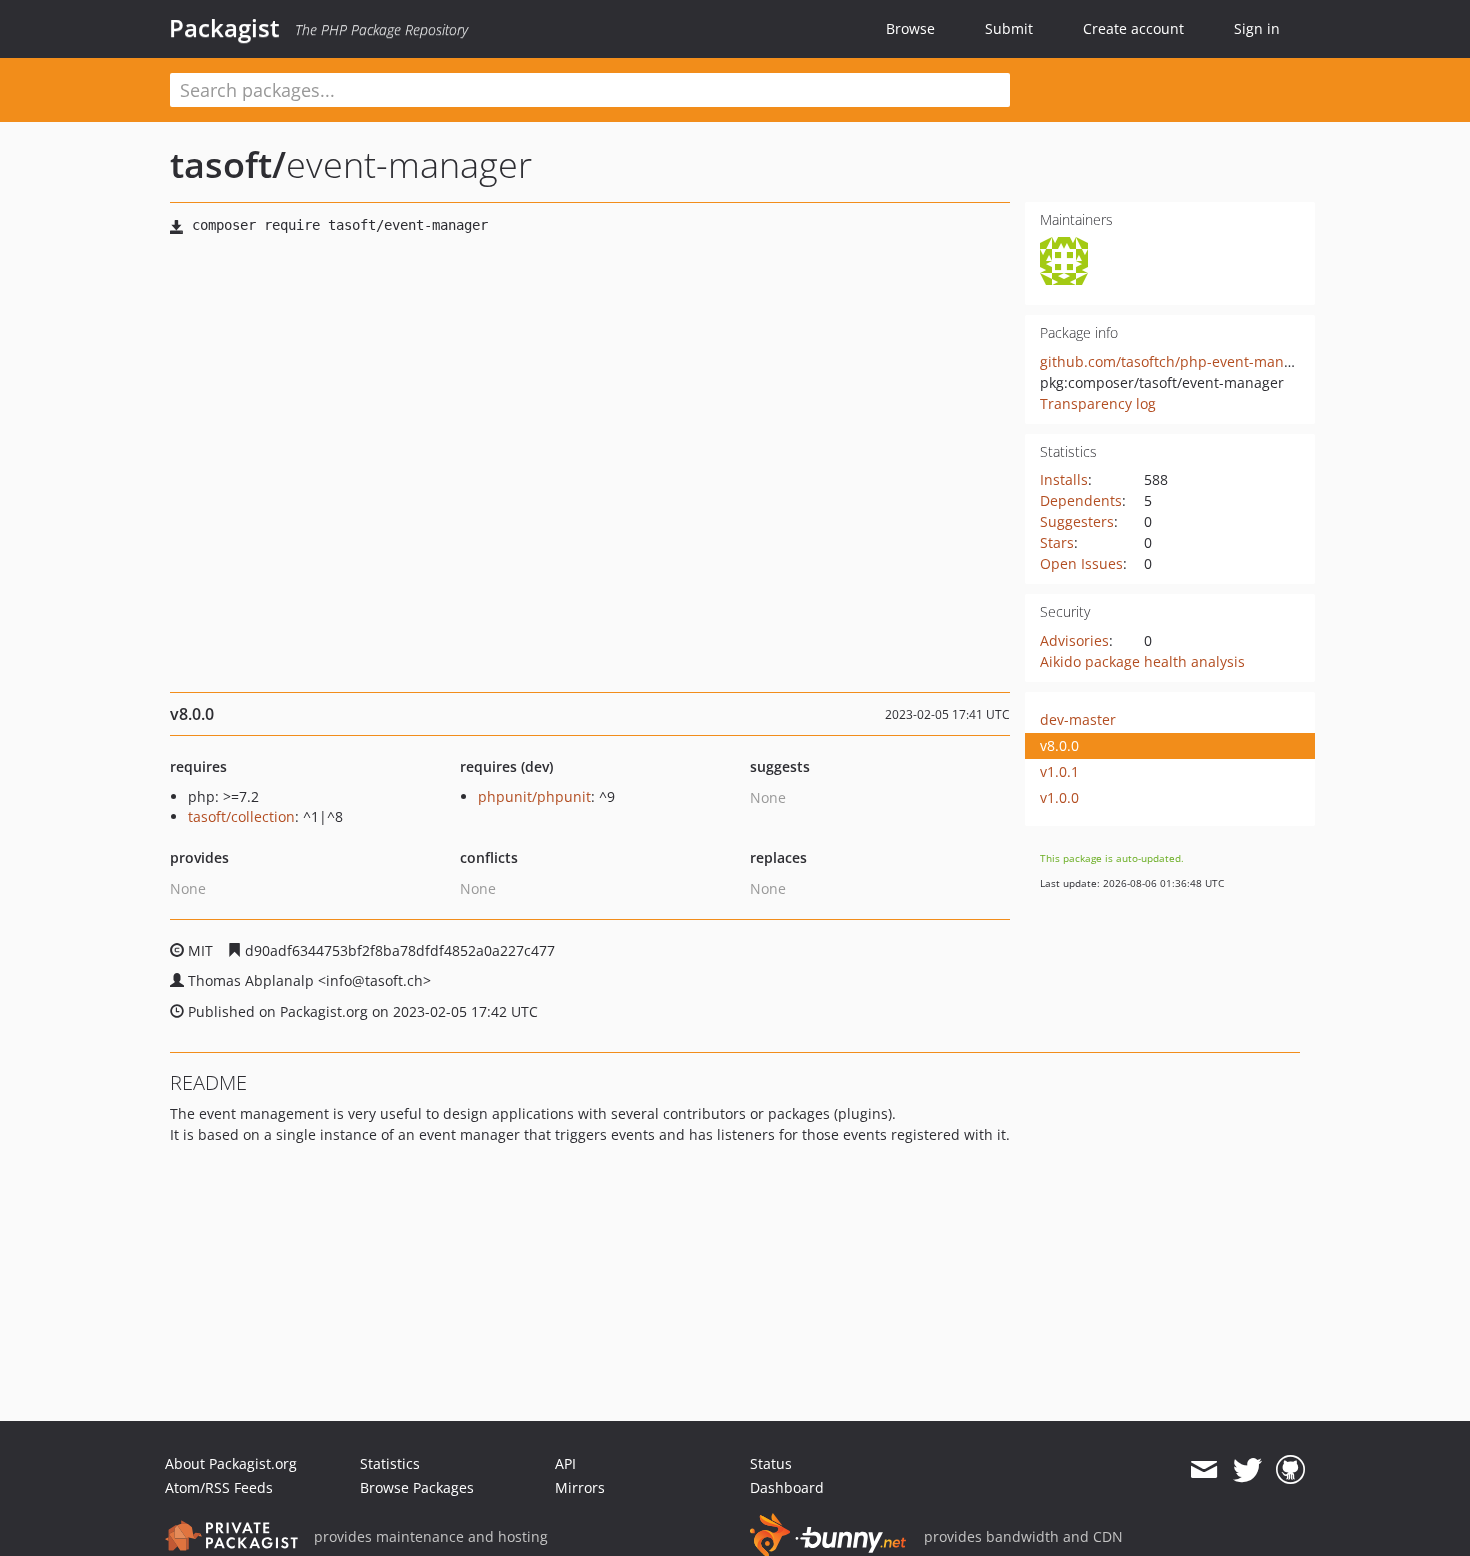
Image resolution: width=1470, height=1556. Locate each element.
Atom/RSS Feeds (219, 1487)
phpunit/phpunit (534, 796)
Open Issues (1081, 563)
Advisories (1074, 640)
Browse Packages (417, 1487)
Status (771, 1463)
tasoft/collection (241, 816)
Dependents (1081, 500)
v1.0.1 (1059, 771)
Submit (1009, 28)
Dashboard (787, 1487)
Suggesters (1077, 521)
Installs (1064, 479)
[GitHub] (1290, 1470)
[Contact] (1203, 1470)
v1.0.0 (1059, 797)
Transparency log (1098, 403)
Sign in (1257, 28)
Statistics (390, 1463)
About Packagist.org (231, 1463)
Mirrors (580, 1487)
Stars (1057, 542)
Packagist (224, 28)
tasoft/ (228, 164)
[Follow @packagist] (1247, 1470)
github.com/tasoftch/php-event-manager (1177, 361)
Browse (910, 28)
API (565, 1463)
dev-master (1078, 719)
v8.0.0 (1059, 745)
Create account (1133, 28)
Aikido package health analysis (1142, 661)
